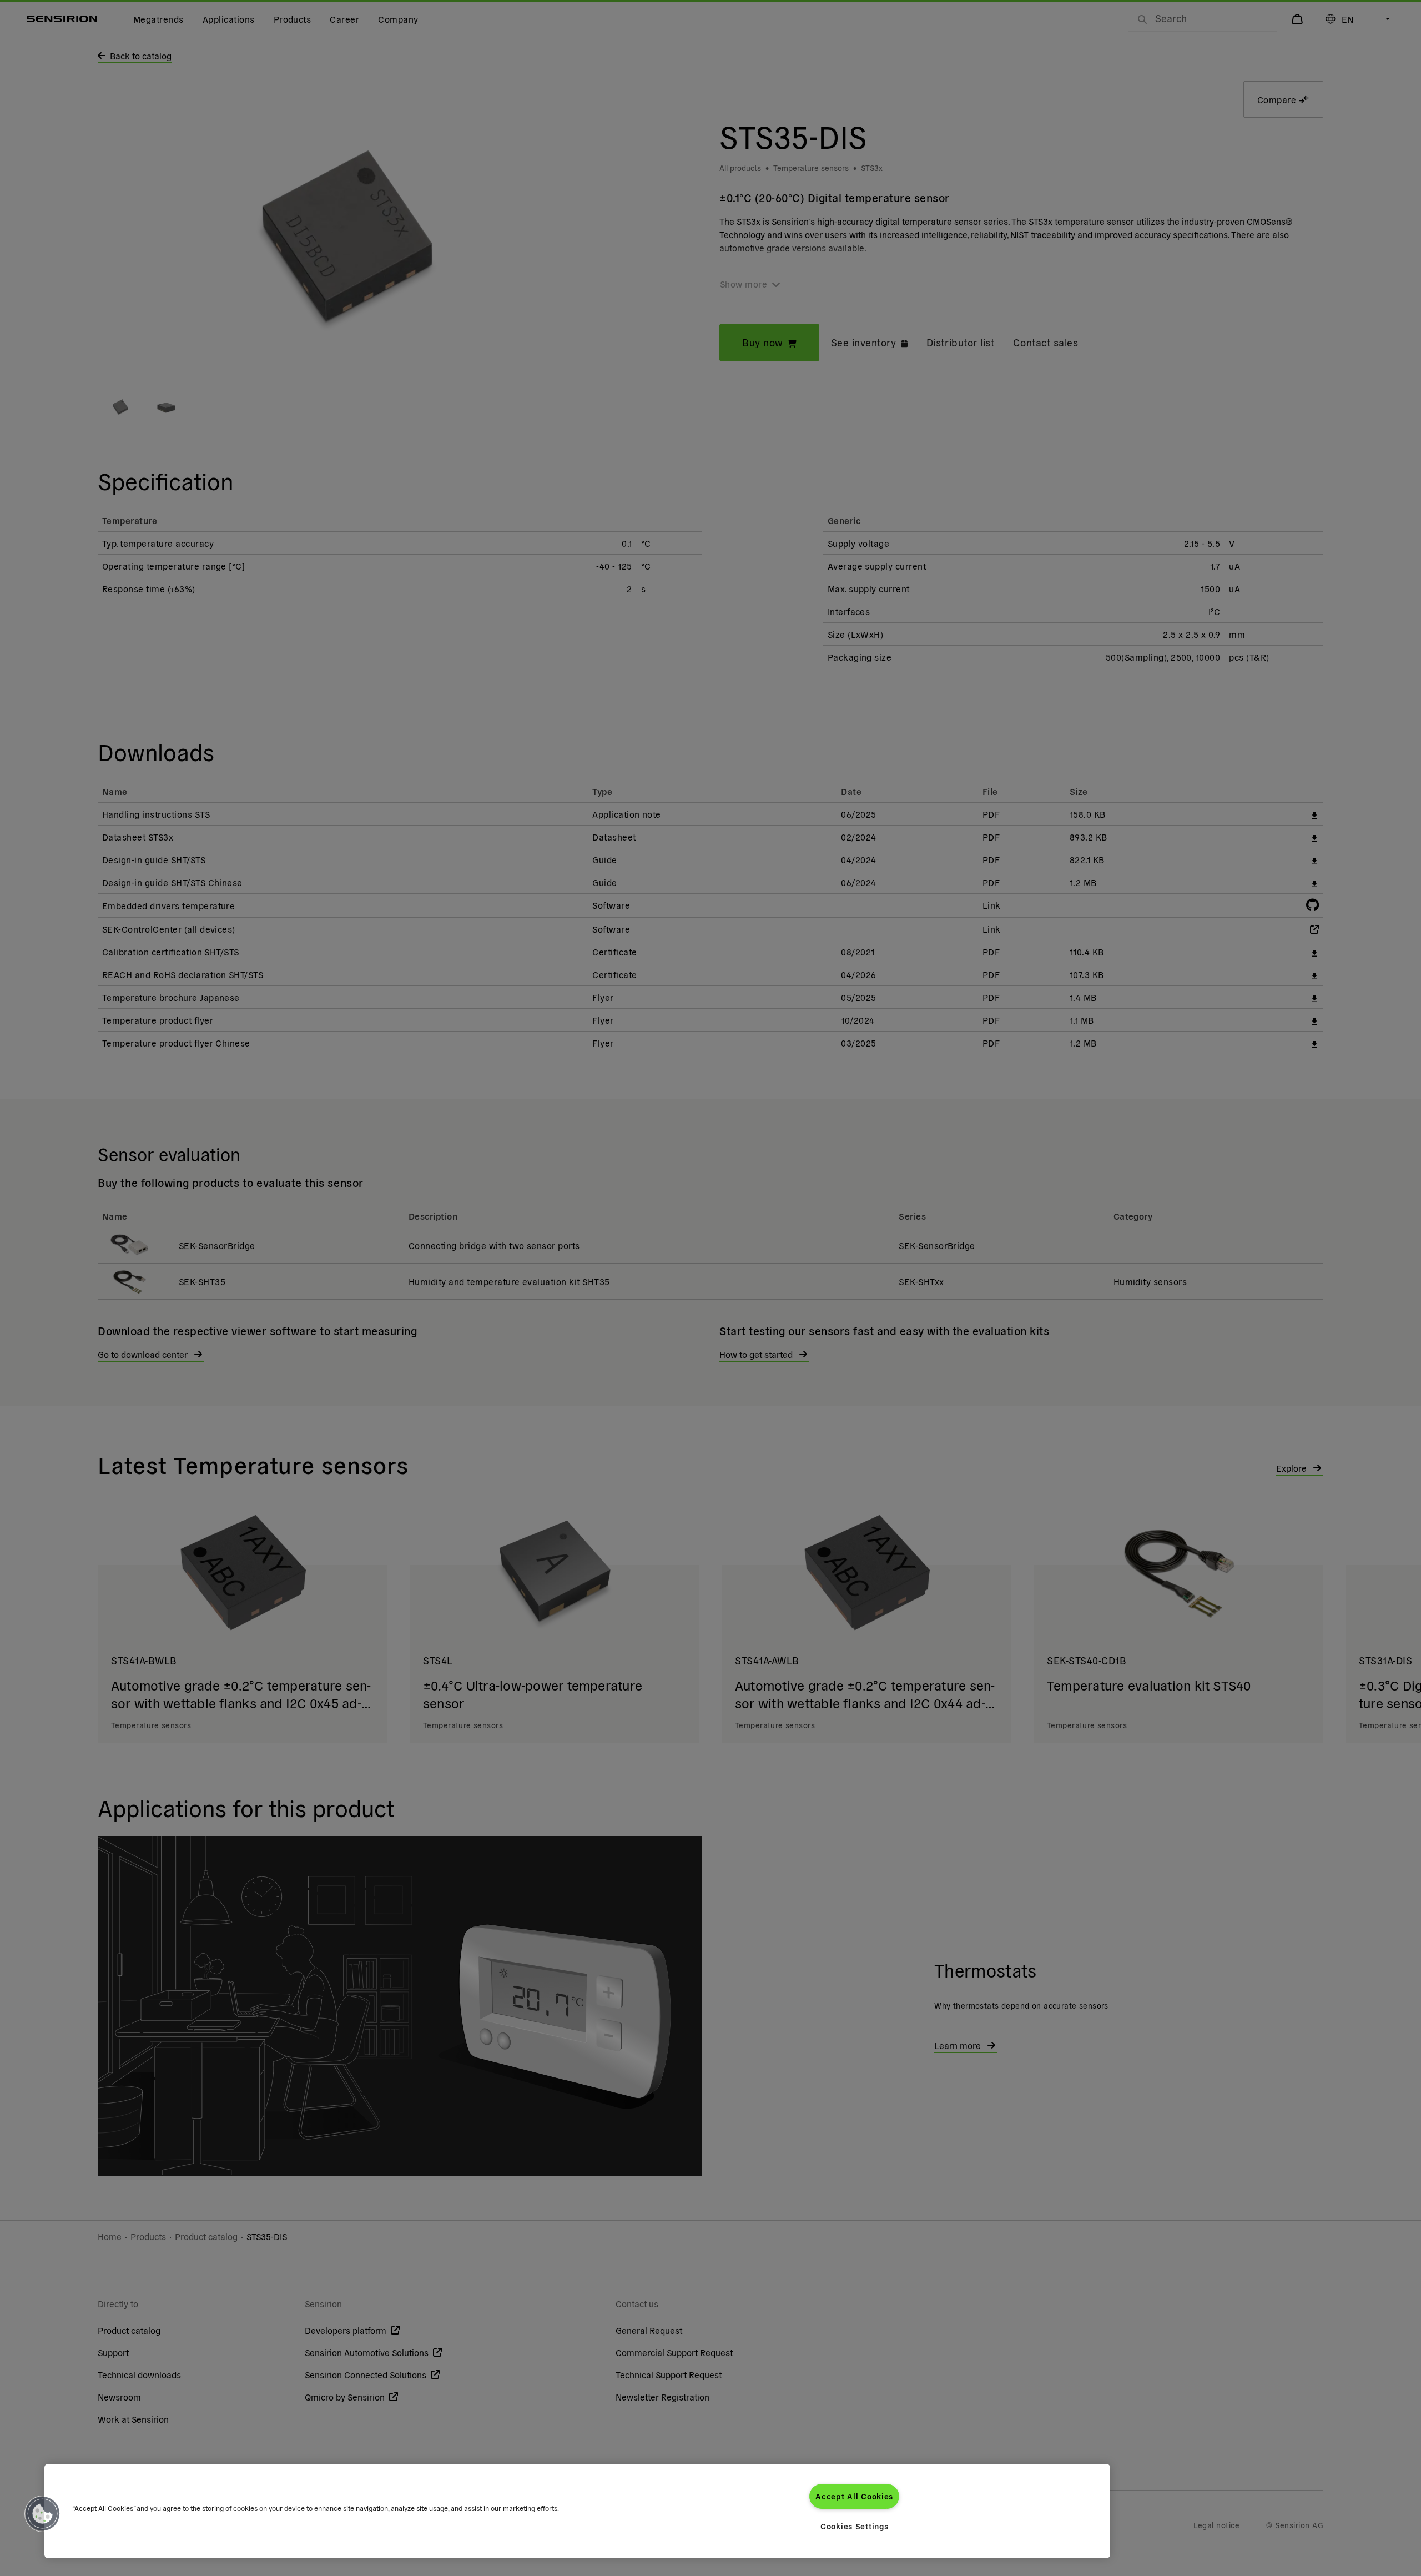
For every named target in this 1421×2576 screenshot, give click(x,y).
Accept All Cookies (854, 2496)
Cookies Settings (855, 2526)
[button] (43, 2514)
